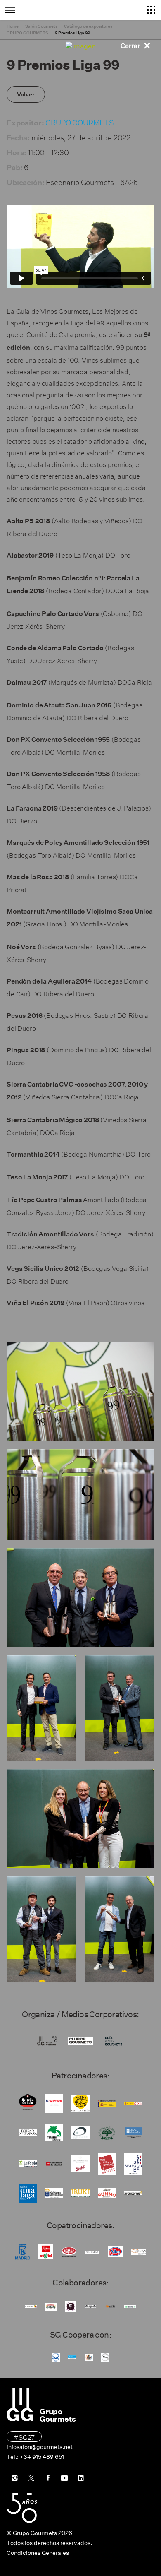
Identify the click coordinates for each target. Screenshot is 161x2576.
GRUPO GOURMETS (80, 121)
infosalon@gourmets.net (40, 2447)
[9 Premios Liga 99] (80, 1391)
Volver (26, 94)
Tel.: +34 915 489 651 (35, 2457)
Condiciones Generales (38, 2553)
